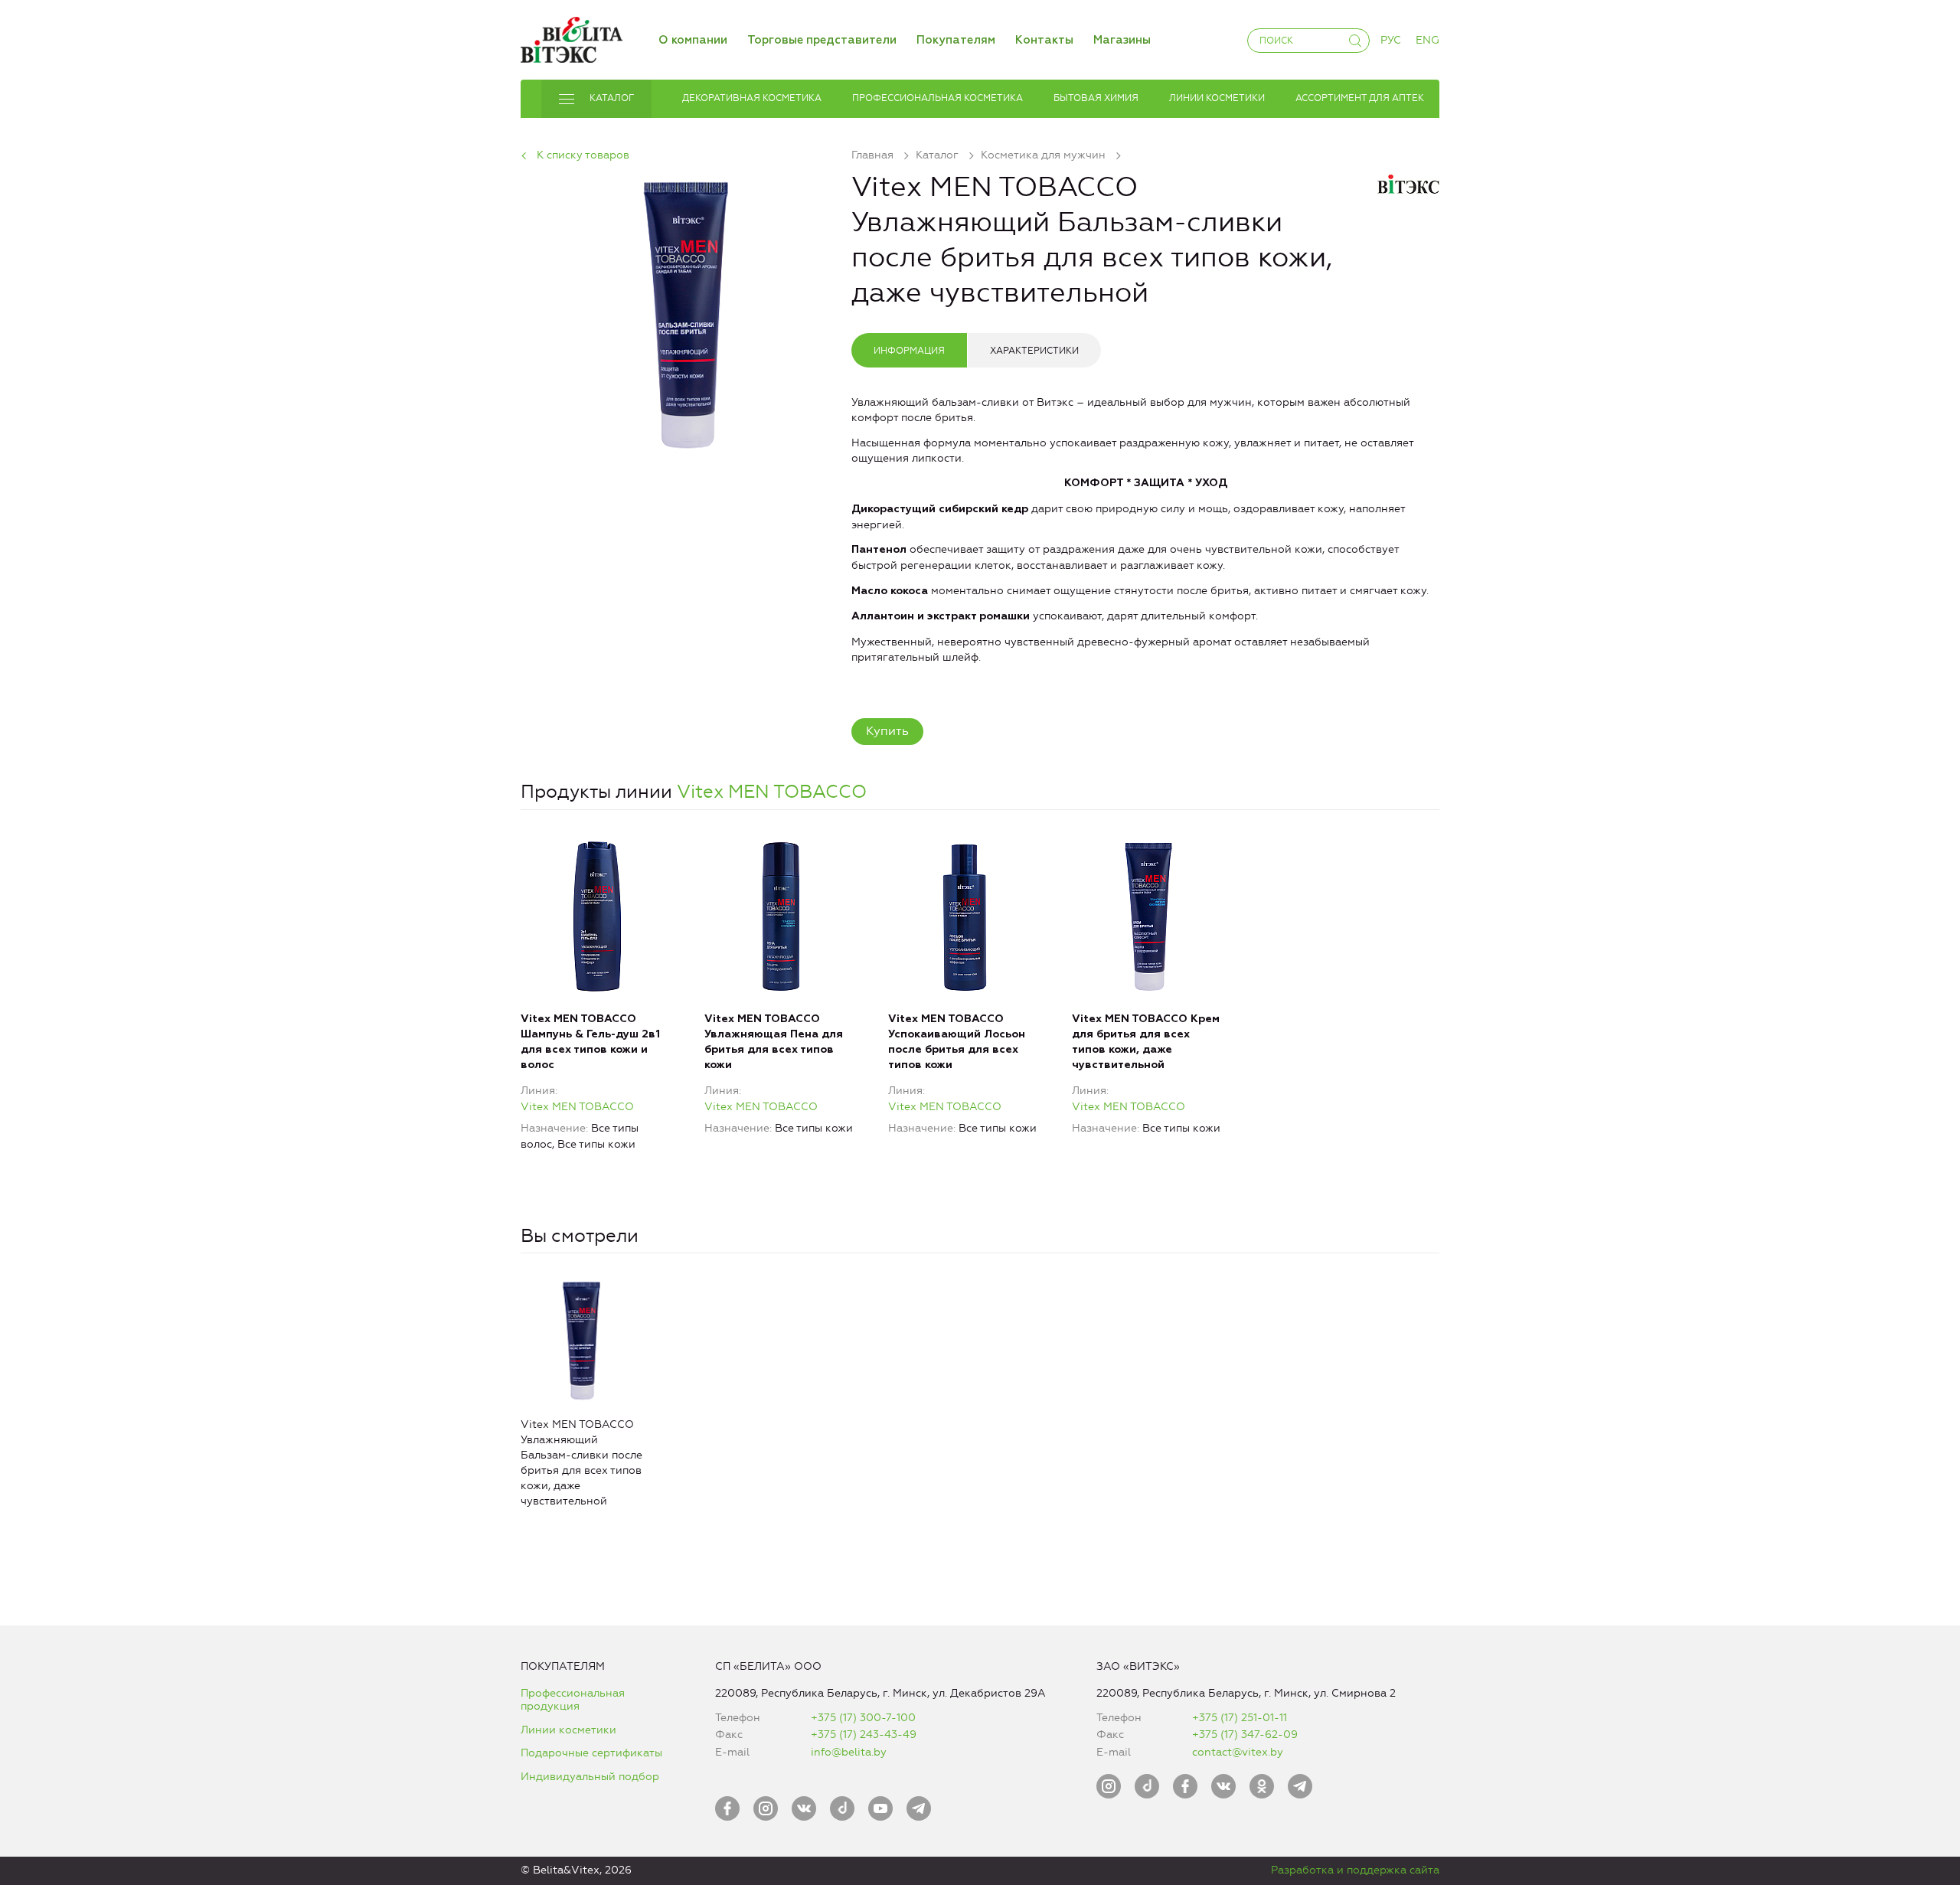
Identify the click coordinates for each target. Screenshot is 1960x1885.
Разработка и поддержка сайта (1355, 1870)
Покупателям (956, 40)
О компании (693, 40)
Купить (887, 731)
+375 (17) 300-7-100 (863, 1718)
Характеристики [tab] (1034, 351)
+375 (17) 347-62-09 (1245, 1735)
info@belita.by (849, 1752)
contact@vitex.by (1238, 1752)
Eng (1428, 40)
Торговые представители (822, 40)
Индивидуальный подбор (590, 1777)
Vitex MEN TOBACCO (772, 792)
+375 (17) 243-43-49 (864, 1735)
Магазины (1122, 40)
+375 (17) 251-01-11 (1240, 1718)
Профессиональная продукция (573, 1700)
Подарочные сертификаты (591, 1753)
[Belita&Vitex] (572, 37)
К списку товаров (583, 155)
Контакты (1044, 40)
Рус (1391, 40)
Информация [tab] (909, 351)
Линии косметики (568, 1730)
